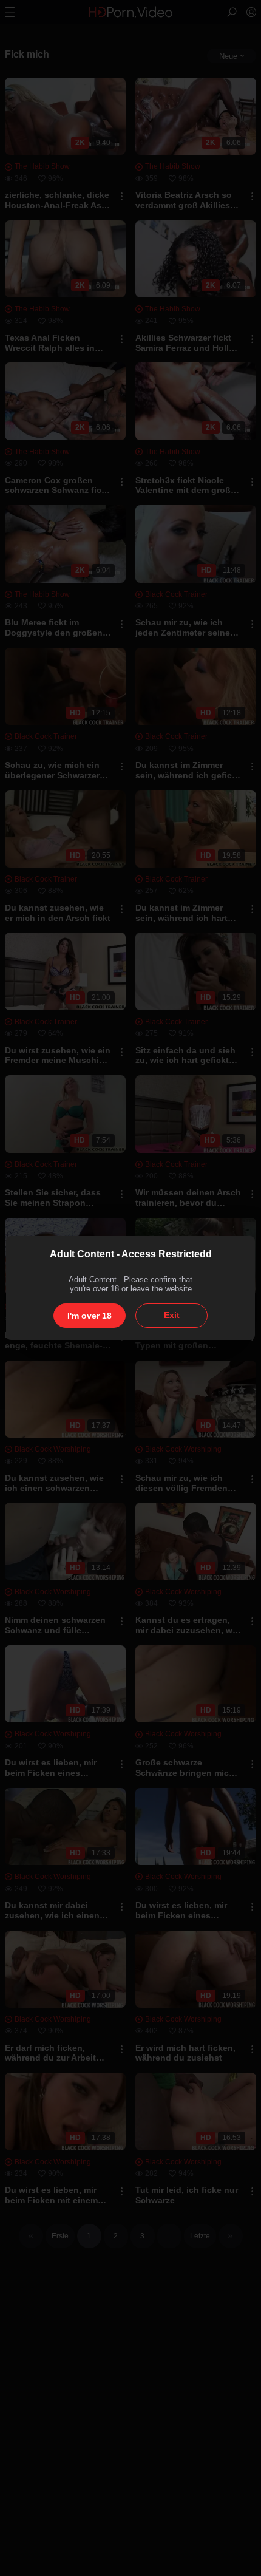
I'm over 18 (90, 1316)
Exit (172, 1315)
